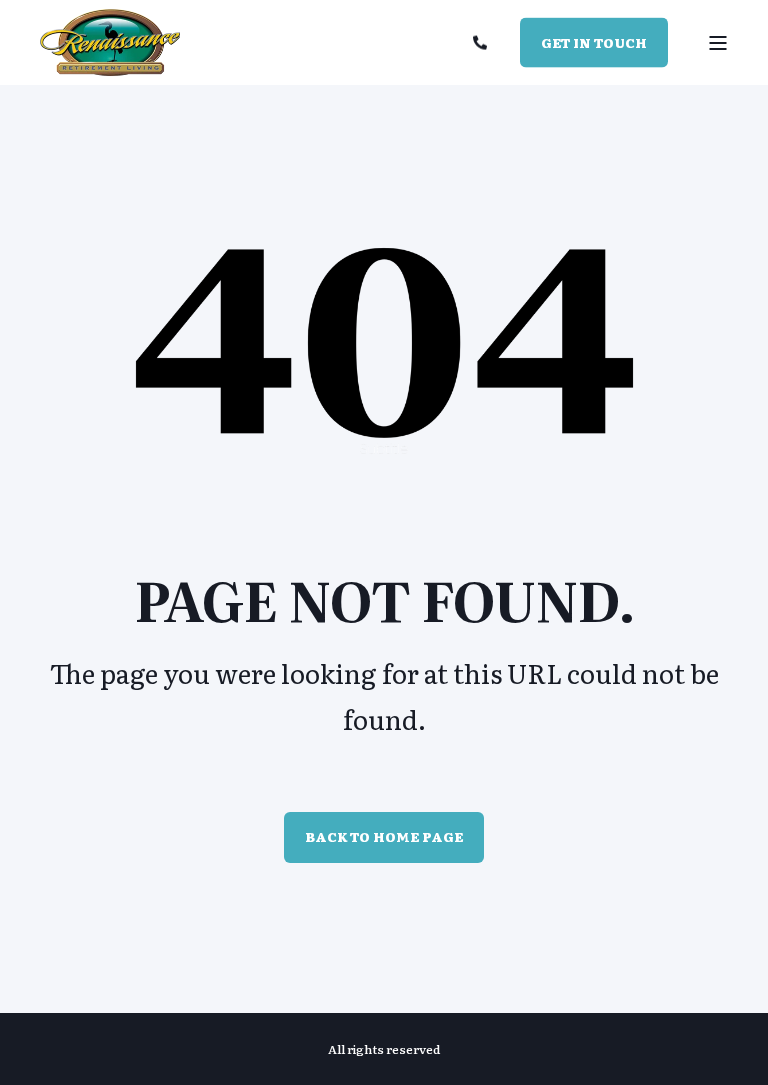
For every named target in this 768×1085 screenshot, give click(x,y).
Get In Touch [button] (594, 41)
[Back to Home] (110, 43)
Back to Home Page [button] (384, 836)
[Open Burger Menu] (718, 43)
